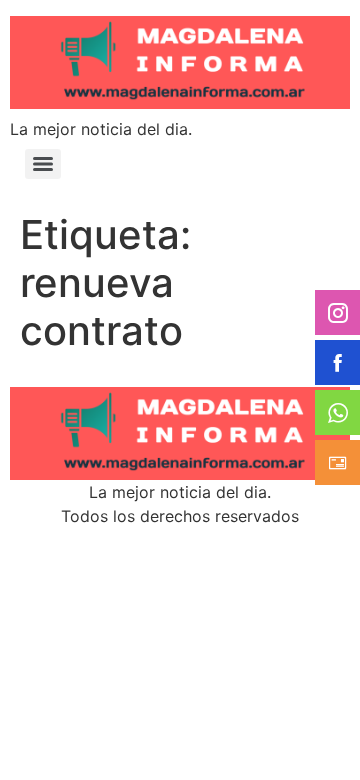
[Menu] (43, 164)
